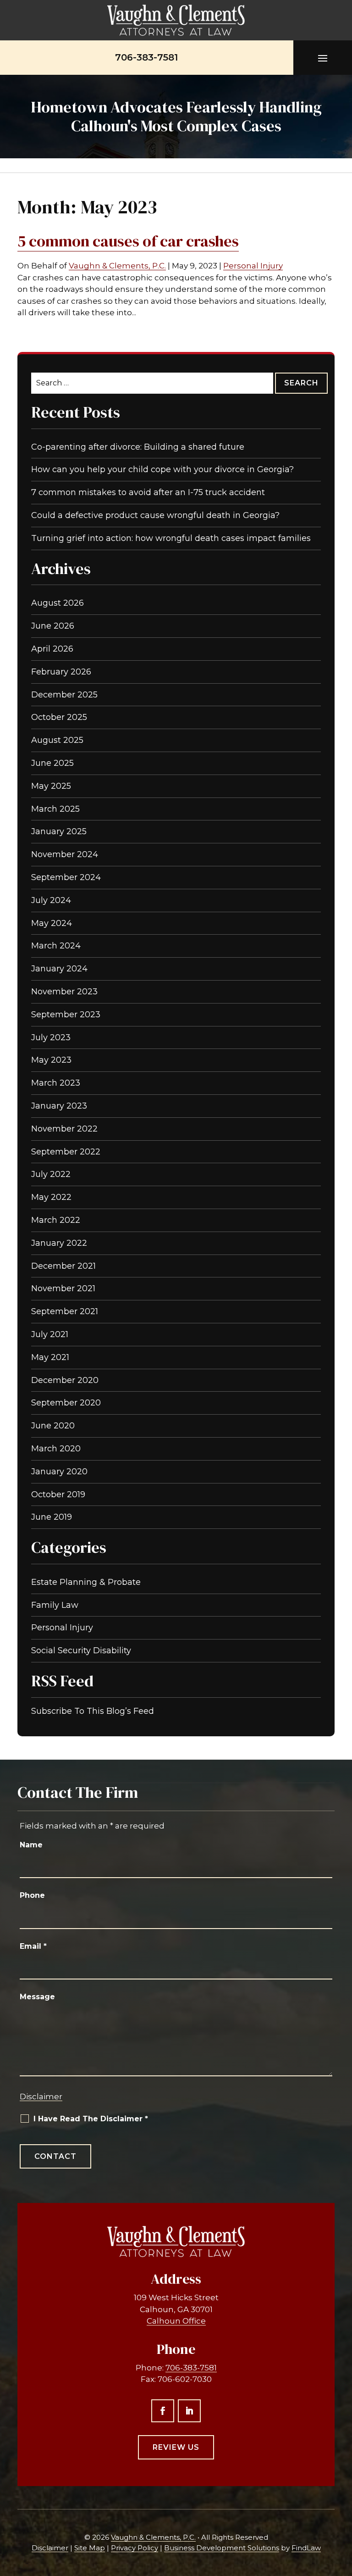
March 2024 (56, 946)
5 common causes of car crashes (128, 241)
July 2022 (51, 1174)
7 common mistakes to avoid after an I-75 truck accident (148, 492)
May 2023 (51, 1060)
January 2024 (59, 969)
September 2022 (66, 1152)
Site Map (90, 2548)
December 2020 (65, 1380)
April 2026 (52, 649)
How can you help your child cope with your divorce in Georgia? (162, 469)
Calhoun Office (176, 2321)
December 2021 (63, 1266)
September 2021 (65, 1311)
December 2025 (64, 695)
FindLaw (306, 2548)
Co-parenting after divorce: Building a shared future (138, 447)
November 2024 (65, 854)
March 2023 (56, 1083)
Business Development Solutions (222, 2548)
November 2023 (64, 992)
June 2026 (53, 626)
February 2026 (61, 672)
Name (31, 1845)
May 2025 (51, 786)
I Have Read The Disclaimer (91, 2119)
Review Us (176, 2447)
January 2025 (59, 831)
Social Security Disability (81, 1650)
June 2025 (52, 763)
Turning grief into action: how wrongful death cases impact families (171, 538)
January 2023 (59, 1106)
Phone (32, 1895)
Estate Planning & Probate (86, 1582)
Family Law (55, 1605)
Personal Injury (253, 266)
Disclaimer (41, 2096)
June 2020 (53, 1426)
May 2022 (51, 1197)
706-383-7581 (146, 57)
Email (33, 1946)
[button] (323, 58)
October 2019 (58, 1494)
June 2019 (52, 1517)
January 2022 (59, 1243)
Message (37, 1997)
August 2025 (57, 740)
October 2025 (59, 717)
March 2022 (56, 1220)
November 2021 (63, 1288)
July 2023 (51, 1037)
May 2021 (50, 1357)
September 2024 (66, 877)
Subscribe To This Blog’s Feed (93, 1711)
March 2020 (56, 1449)
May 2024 (52, 923)
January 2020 (59, 1472)
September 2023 (66, 1015)
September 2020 (66, 1403)
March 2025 (55, 809)
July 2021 (50, 1334)
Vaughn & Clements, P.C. (117, 266)
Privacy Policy (135, 2548)
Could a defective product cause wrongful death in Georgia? (155, 515)
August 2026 (58, 603)
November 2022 (64, 1129)
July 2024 (51, 900)
